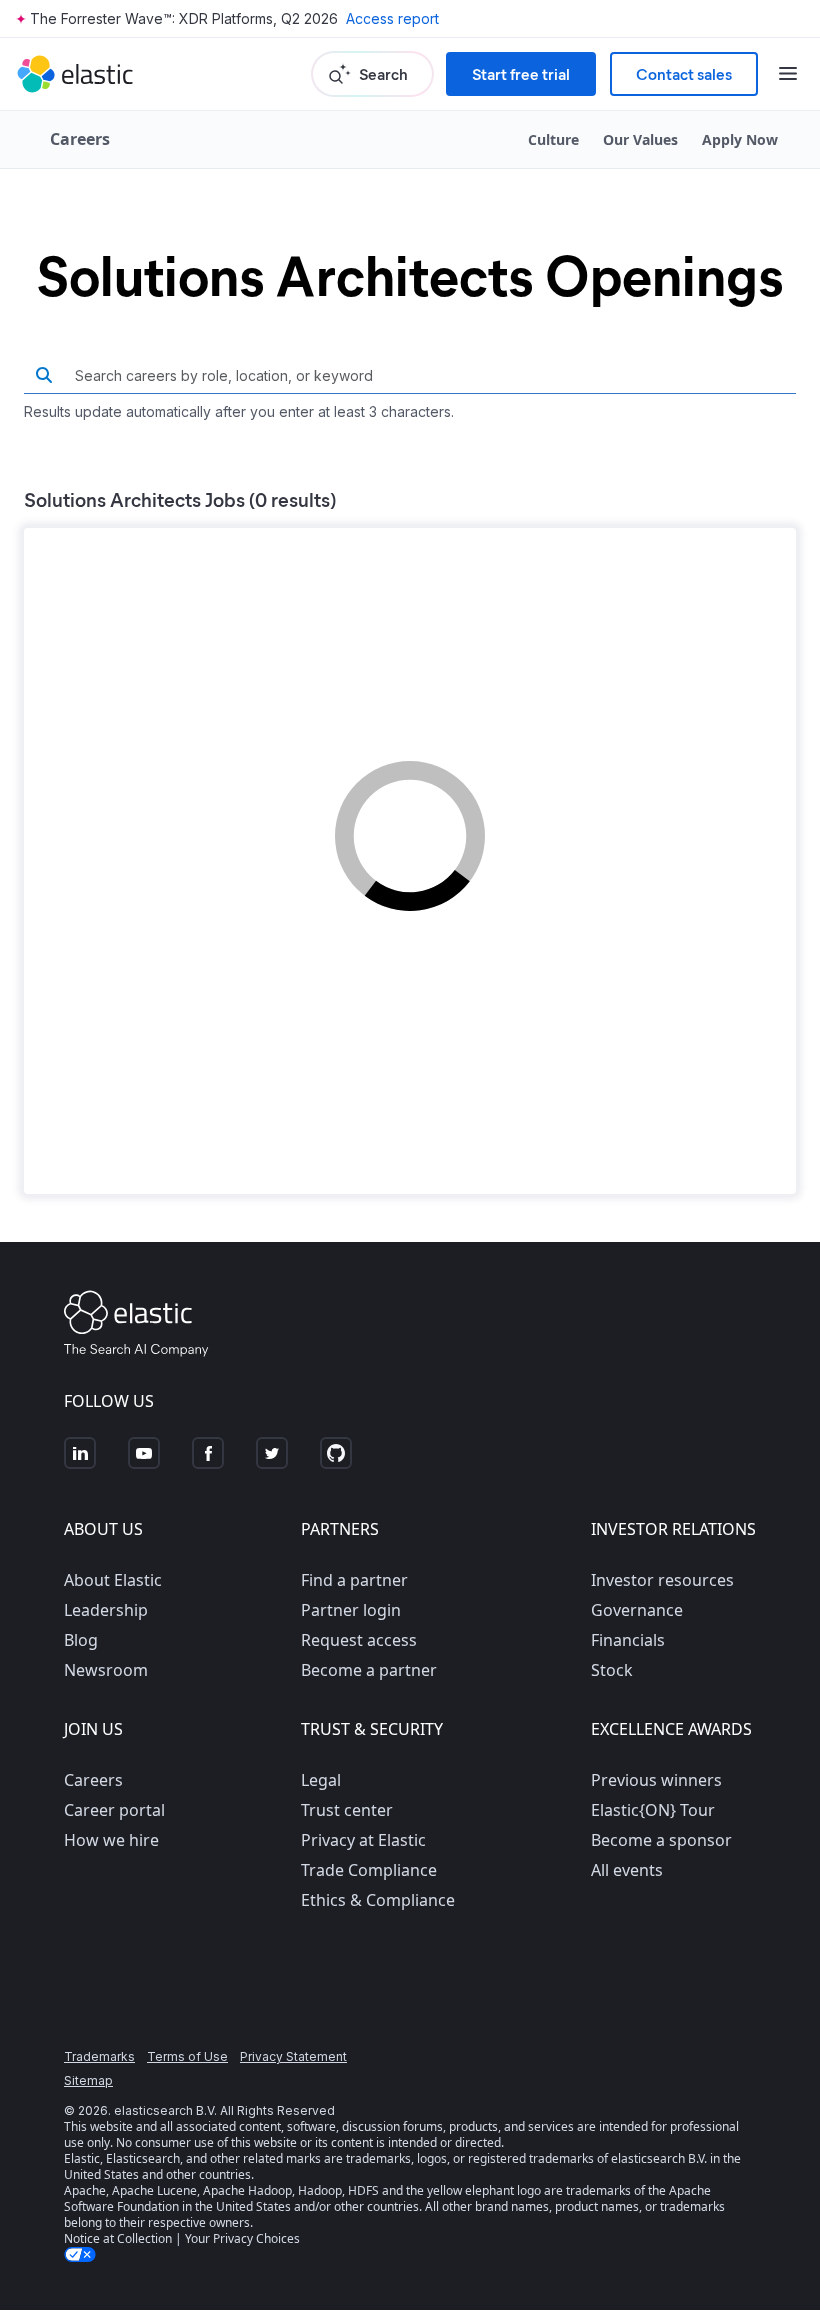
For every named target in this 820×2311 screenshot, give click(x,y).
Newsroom (106, 1670)
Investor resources (662, 1580)
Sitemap (88, 2080)
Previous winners (656, 1780)
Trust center (347, 1810)
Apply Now (740, 139)
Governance (637, 1610)
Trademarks (99, 2056)
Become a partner (369, 1670)
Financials (628, 1640)
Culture (553, 139)
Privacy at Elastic (363, 1840)
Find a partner (354, 1580)
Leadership (106, 1610)
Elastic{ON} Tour (653, 1810)
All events (627, 1870)
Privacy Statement (293, 2056)
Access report (392, 18)
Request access (359, 1640)
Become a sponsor (661, 1840)
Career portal (114, 1810)
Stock (612, 1670)
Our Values (640, 139)
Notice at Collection (118, 2238)
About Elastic (113, 1580)
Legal (321, 1780)
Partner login (351, 1610)
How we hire (111, 1840)
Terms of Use (187, 2056)
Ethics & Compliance (378, 1900)
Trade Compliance (369, 1870)
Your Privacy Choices (242, 2238)
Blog (81, 1640)
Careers (93, 1780)
